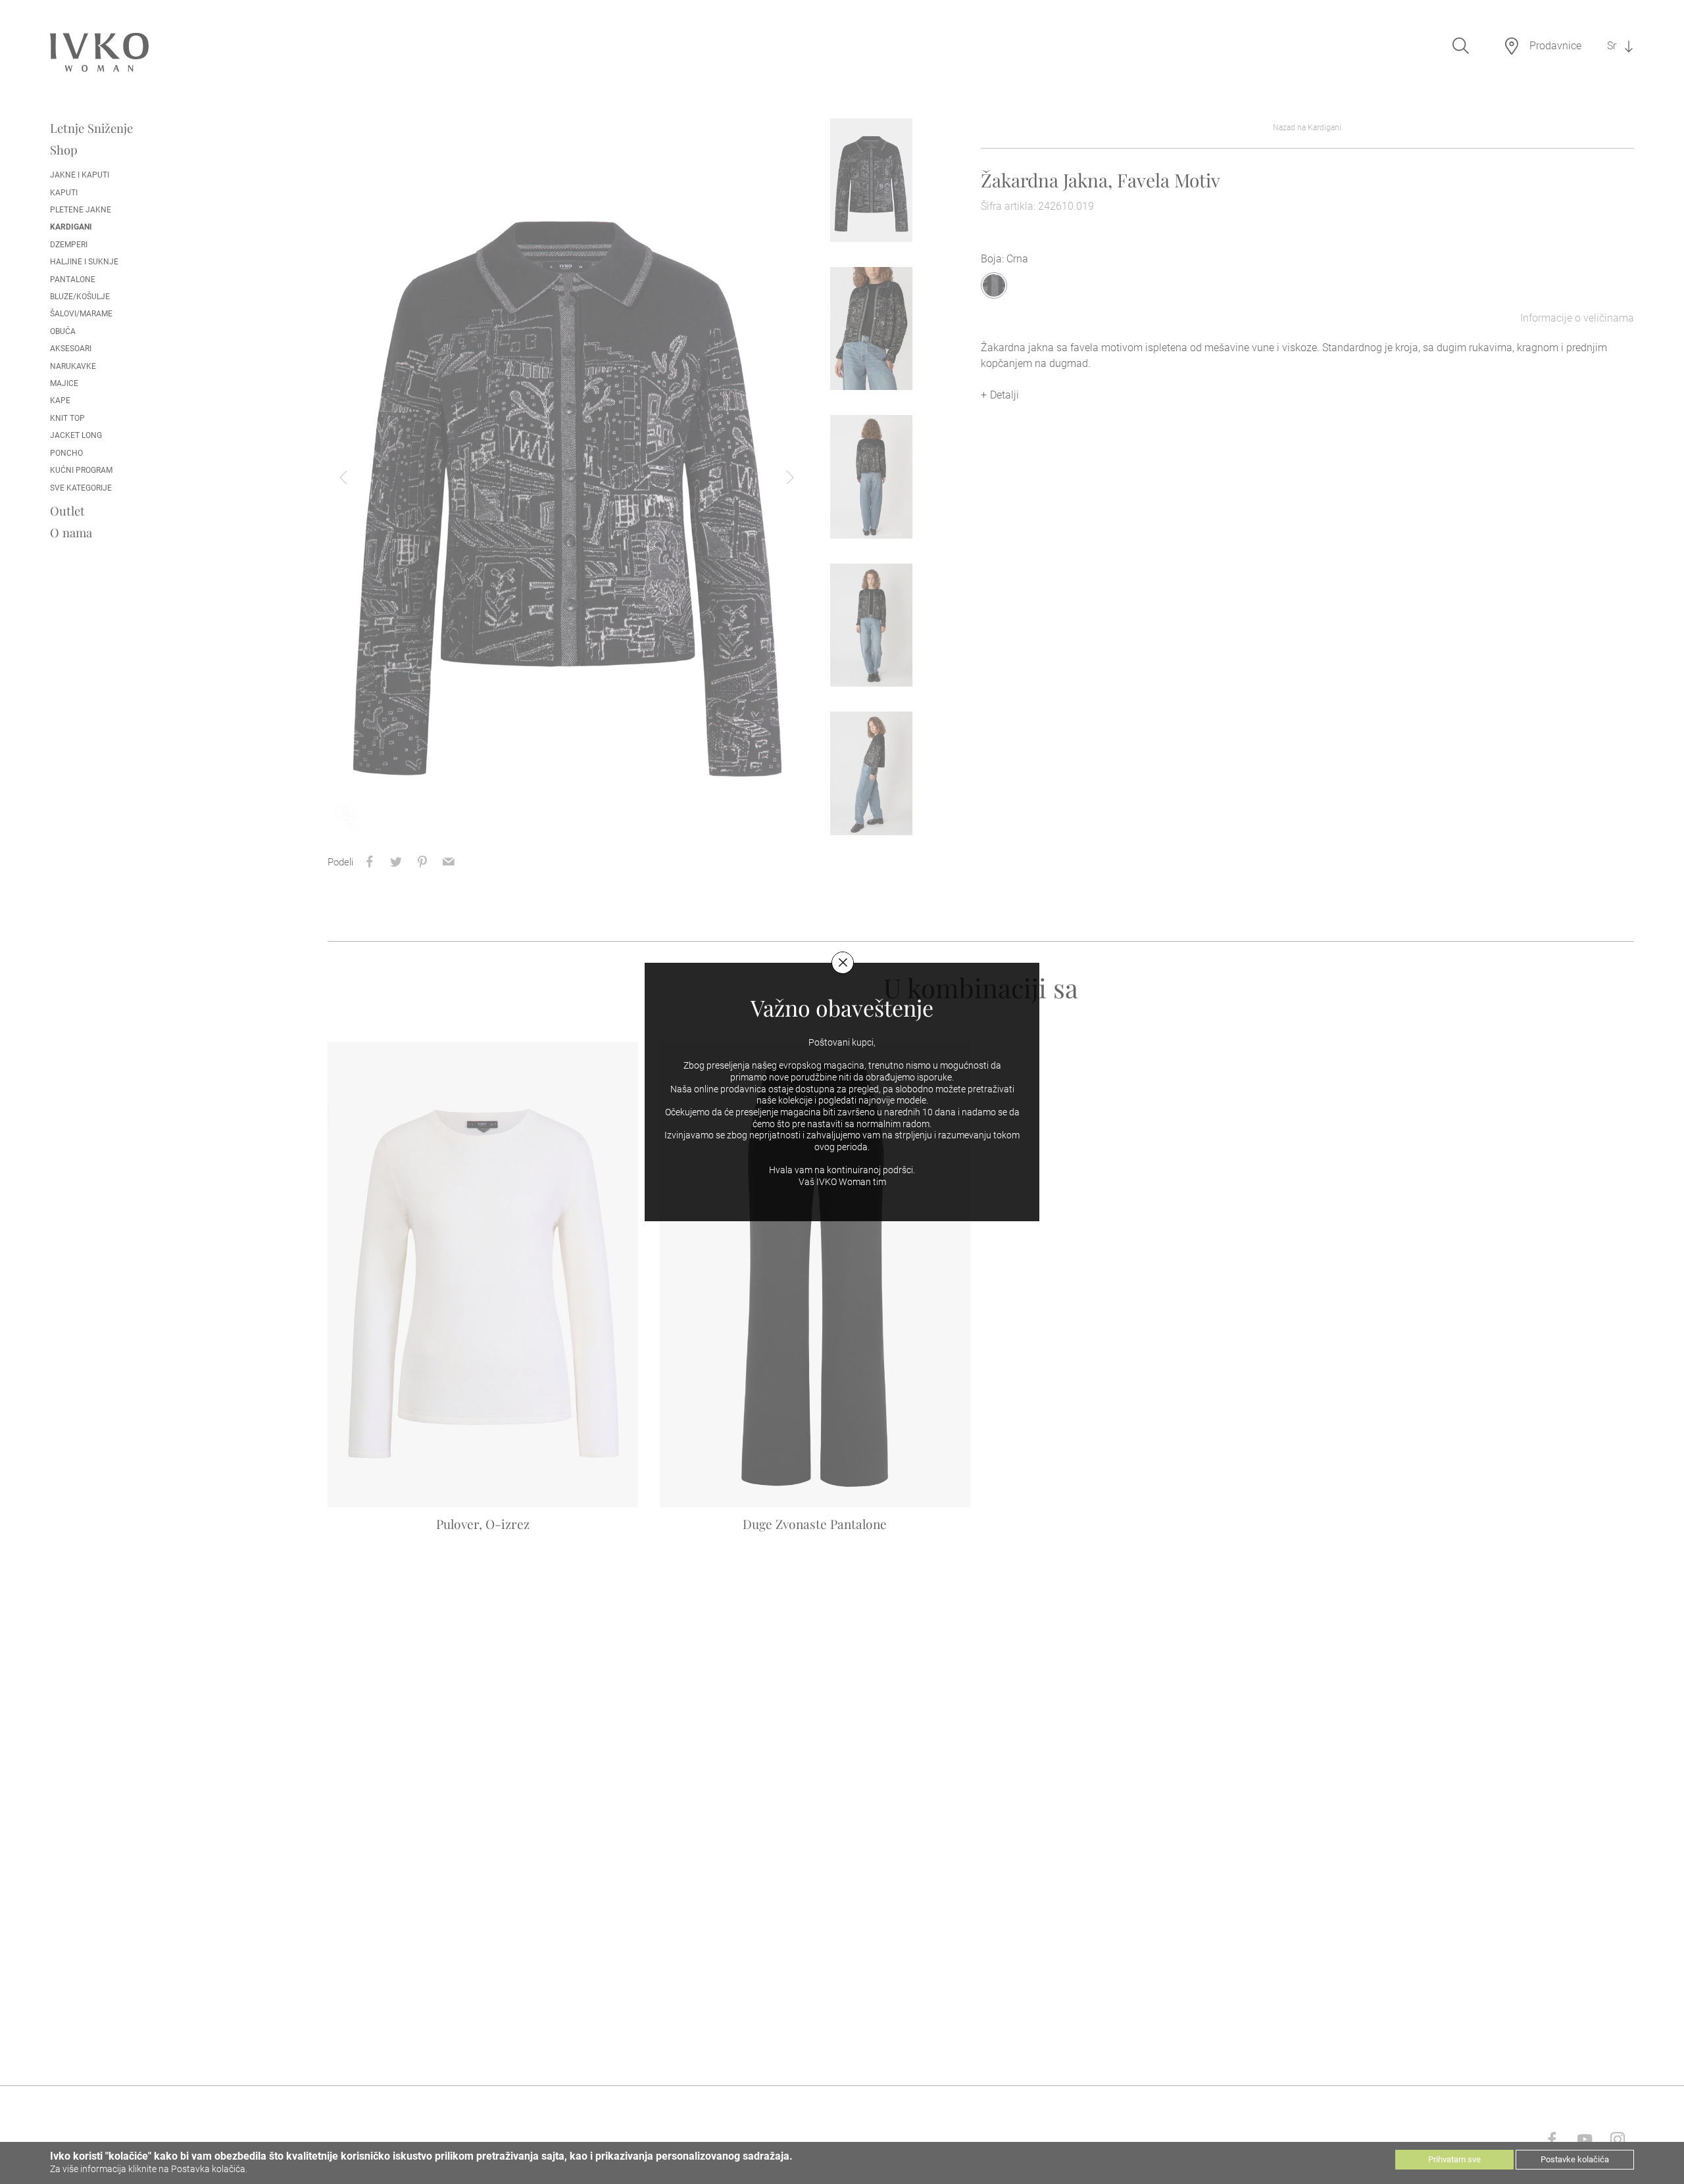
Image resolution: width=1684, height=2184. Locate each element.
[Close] (843, 963)
